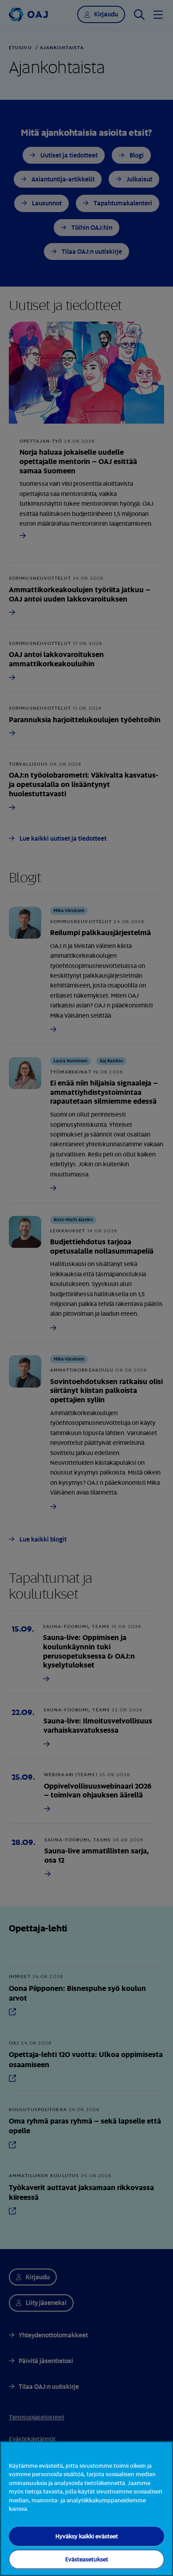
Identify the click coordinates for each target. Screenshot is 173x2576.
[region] (86, 2509)
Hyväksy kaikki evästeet (87, 2536)
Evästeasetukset (87, 2559)
